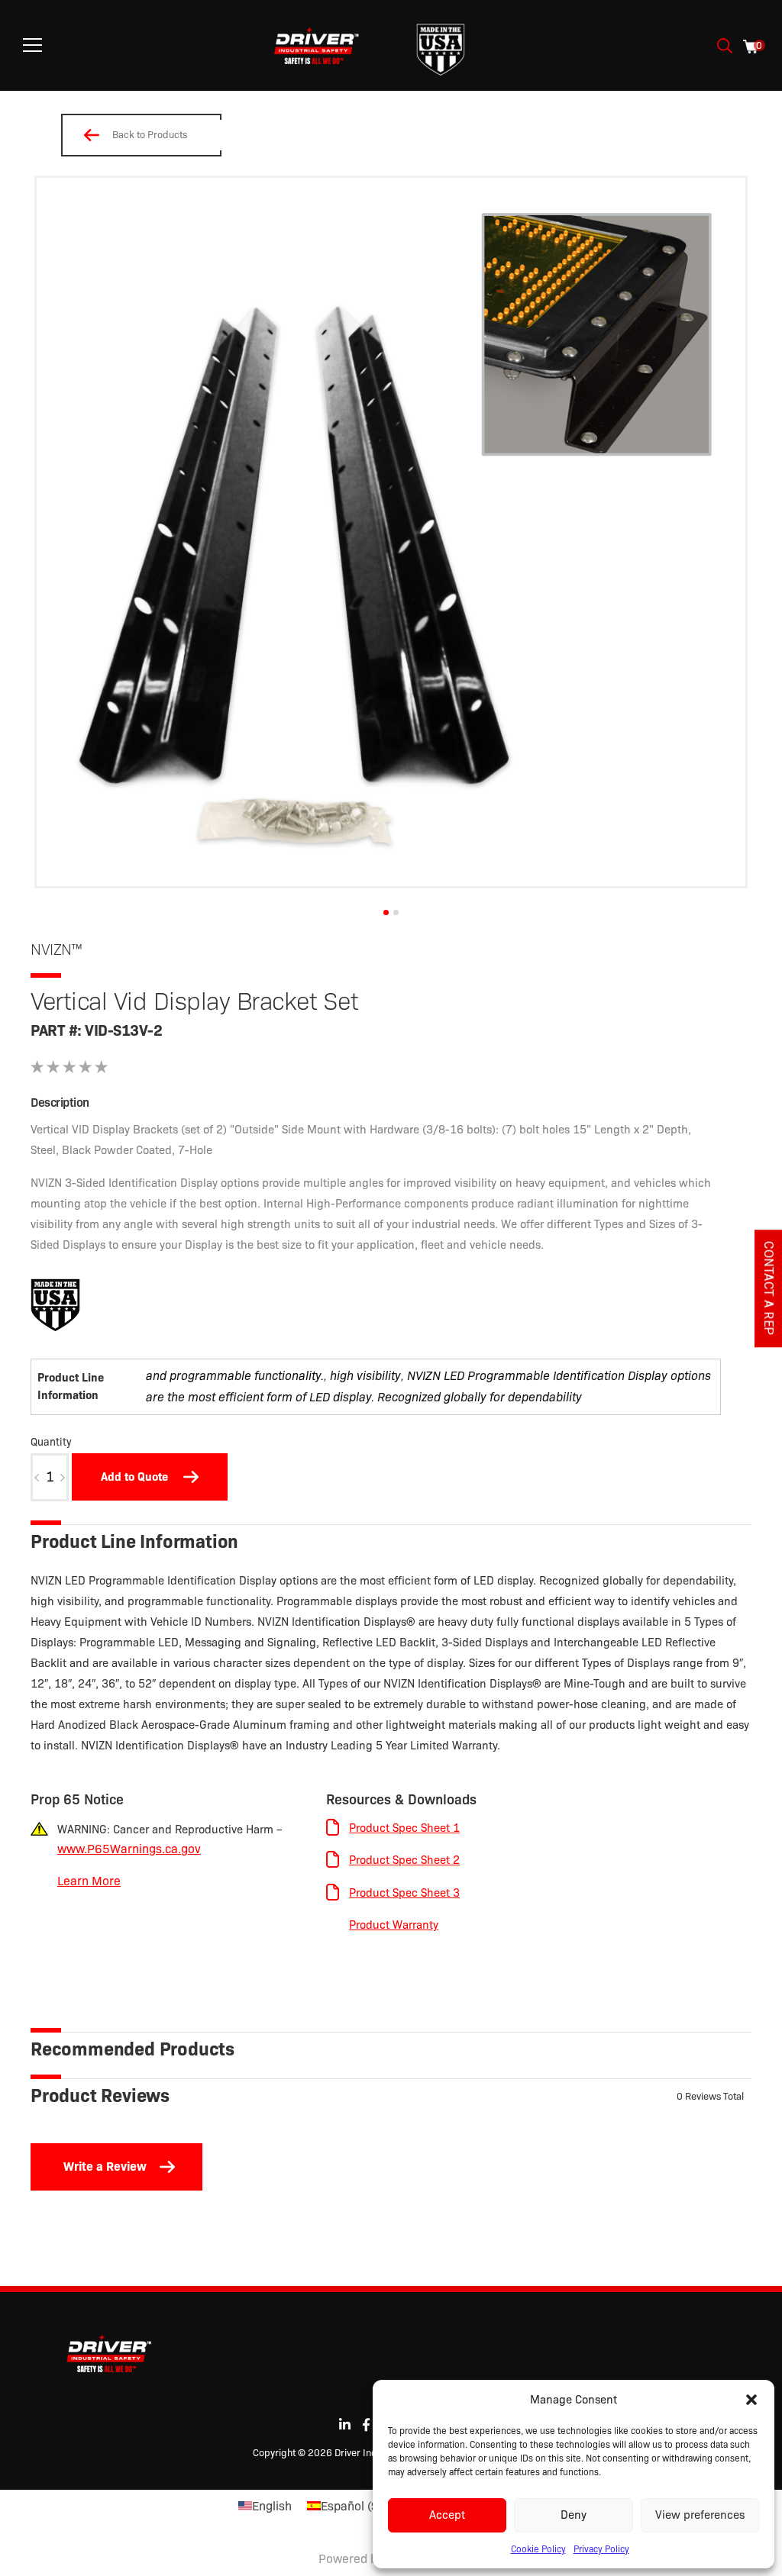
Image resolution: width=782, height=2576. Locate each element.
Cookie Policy (538, 2549)
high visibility (365, 1376)
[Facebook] (366, 2424)
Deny (574, 2515)
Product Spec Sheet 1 (404, 1828)
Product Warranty (394, 1925)
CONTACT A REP (769, 1288)
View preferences (700, 2515)
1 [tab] (386, 912)
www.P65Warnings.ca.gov (129, 1849)
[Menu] (32, 45)
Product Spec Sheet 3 (404, 1893)
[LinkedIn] (345, 2424)
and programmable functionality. (235, 1376)
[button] (751, 2400)
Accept (447, 2515)
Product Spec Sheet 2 (404, 1860)
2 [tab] (396, 912)
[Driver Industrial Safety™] (317, 46)
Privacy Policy (601, 2549)
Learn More (89, 1881)
